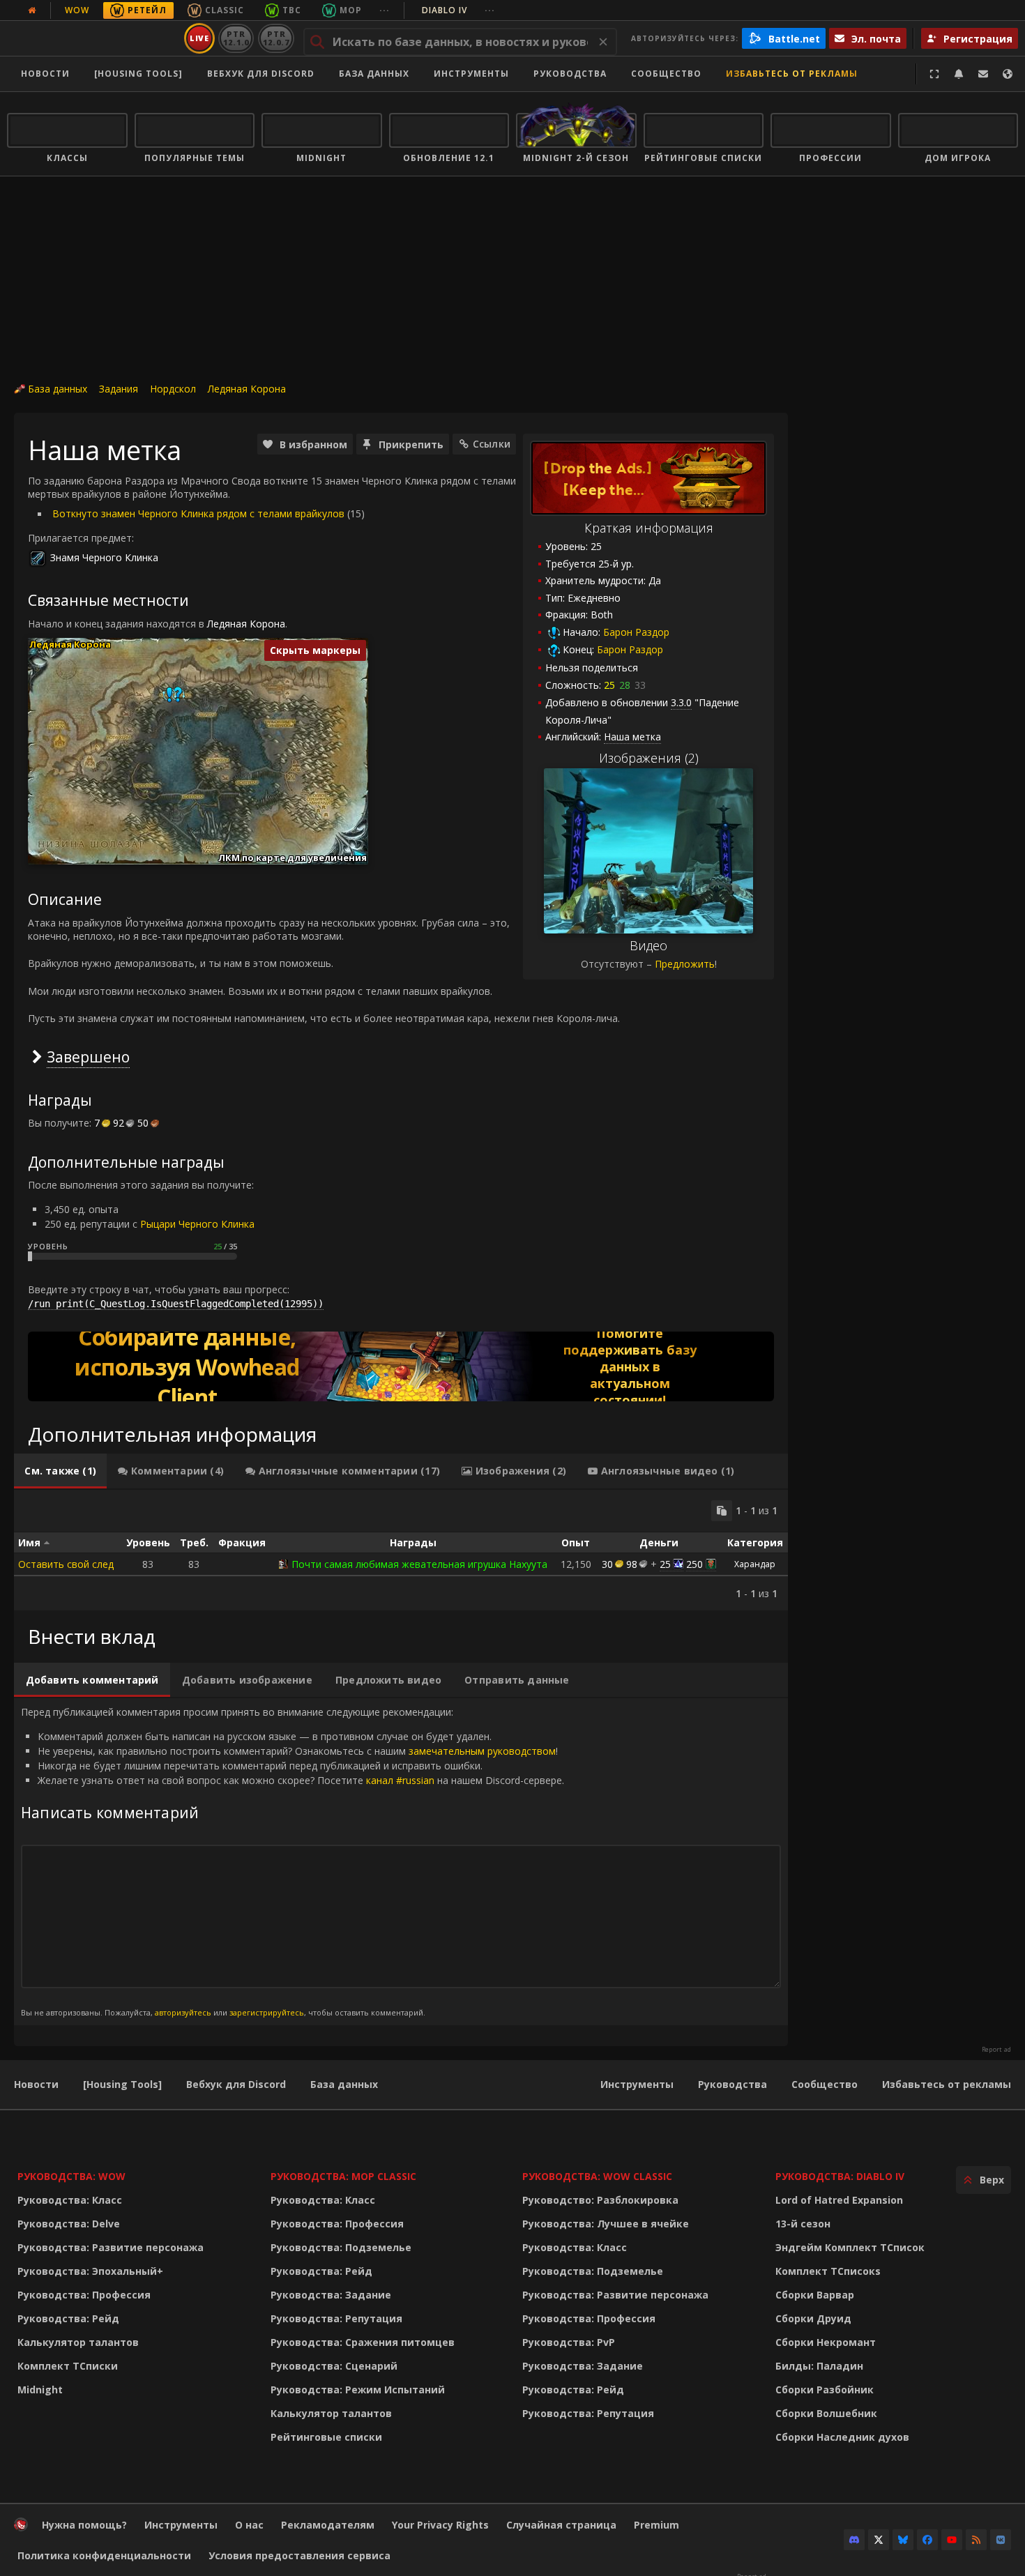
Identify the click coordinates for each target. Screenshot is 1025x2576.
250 (694, 1564)
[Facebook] (927, 2540)
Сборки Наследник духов (842, 2437)
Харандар (755, 1564)
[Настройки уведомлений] (959, 74)
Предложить (685, 964)
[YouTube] (952, 2540)
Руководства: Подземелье (341, 2247)
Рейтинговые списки (326, 2437)
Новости (45, 74)
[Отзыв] (983, 74)
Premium (656, 2525)
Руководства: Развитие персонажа (111, 2247)
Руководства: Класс (70, 2200)
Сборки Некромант (826, 2342)
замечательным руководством (482, 1751)
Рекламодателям (328, 2525)
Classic (225, 10)
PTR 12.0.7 (276, 38)
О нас (249, 2525)
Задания (119, 389)
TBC (292, 10)
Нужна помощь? (84, 2525)
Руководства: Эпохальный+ (90, 2271)
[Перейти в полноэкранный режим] (934, 74)
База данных (374, 74)
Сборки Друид (813, 2318)
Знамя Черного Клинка (104, 557)
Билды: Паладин (819, 2366)
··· (385, 10)
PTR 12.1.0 (236, 38)
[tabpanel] (401, 1550)
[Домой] (93, 38)
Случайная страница (561, 2525)
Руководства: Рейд (68, 2318)
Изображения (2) (649, 758)
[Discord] (854, 2540)
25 (665, 1564)
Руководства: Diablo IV (840, 2176)
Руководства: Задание (331, 2295)
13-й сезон (803, 2224)
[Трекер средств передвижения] (401, 1366)
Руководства (570, 74)
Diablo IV (458, 10)
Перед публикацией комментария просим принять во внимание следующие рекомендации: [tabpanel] (293, 1861)
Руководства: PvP (569, 2342)
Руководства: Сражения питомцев (363, 2342)
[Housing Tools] (122, 2084)
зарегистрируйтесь (267, 2012)
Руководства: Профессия (84, 2295)
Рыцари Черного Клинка (197, 1224)
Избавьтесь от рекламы (792, 74)
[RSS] (976, 2540)
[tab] (60, 1471)
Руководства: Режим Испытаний (358, 2390)
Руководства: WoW (71, 2176)
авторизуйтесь (183, 2012)
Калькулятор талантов (78, 2342)
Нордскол (173, 389)
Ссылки (492, 444)
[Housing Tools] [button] (138, 74)
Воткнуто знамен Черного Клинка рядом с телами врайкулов (198, 513)
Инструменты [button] (471, 74)
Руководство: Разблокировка (600, 2200)
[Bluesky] (903, 2540)
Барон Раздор (636, 632)
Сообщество (666, 74)
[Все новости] (32, 10)
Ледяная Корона (247, 389)
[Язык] (1008, 74)
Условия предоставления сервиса (299, 2555)
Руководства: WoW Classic (597, 2176)
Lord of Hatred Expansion (839, 2200)
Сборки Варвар (815, 2295)
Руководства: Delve (69, 2224)
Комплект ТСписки (68, 2366)
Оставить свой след (66, 1564)
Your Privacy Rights (440, 2525)
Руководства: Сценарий (334, 2366)
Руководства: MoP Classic (343, 2176)
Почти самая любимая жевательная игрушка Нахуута (419, 1564)
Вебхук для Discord (261, 74)
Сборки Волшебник (826, 2413)
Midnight (40, 2390)
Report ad (996, 2050)
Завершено (88, 1057)
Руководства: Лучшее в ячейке (606, 2224)
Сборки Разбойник (825, 2390)
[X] (879, 2540)
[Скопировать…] (722, 1511)
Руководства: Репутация (336, 2318)
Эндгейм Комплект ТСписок (850, 2247)
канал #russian (400, 1780)
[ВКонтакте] (1001, 2540)
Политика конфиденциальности (104, 2555)
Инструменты (637, 2084)
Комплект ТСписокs (828, 2271)
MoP (351, 10)
